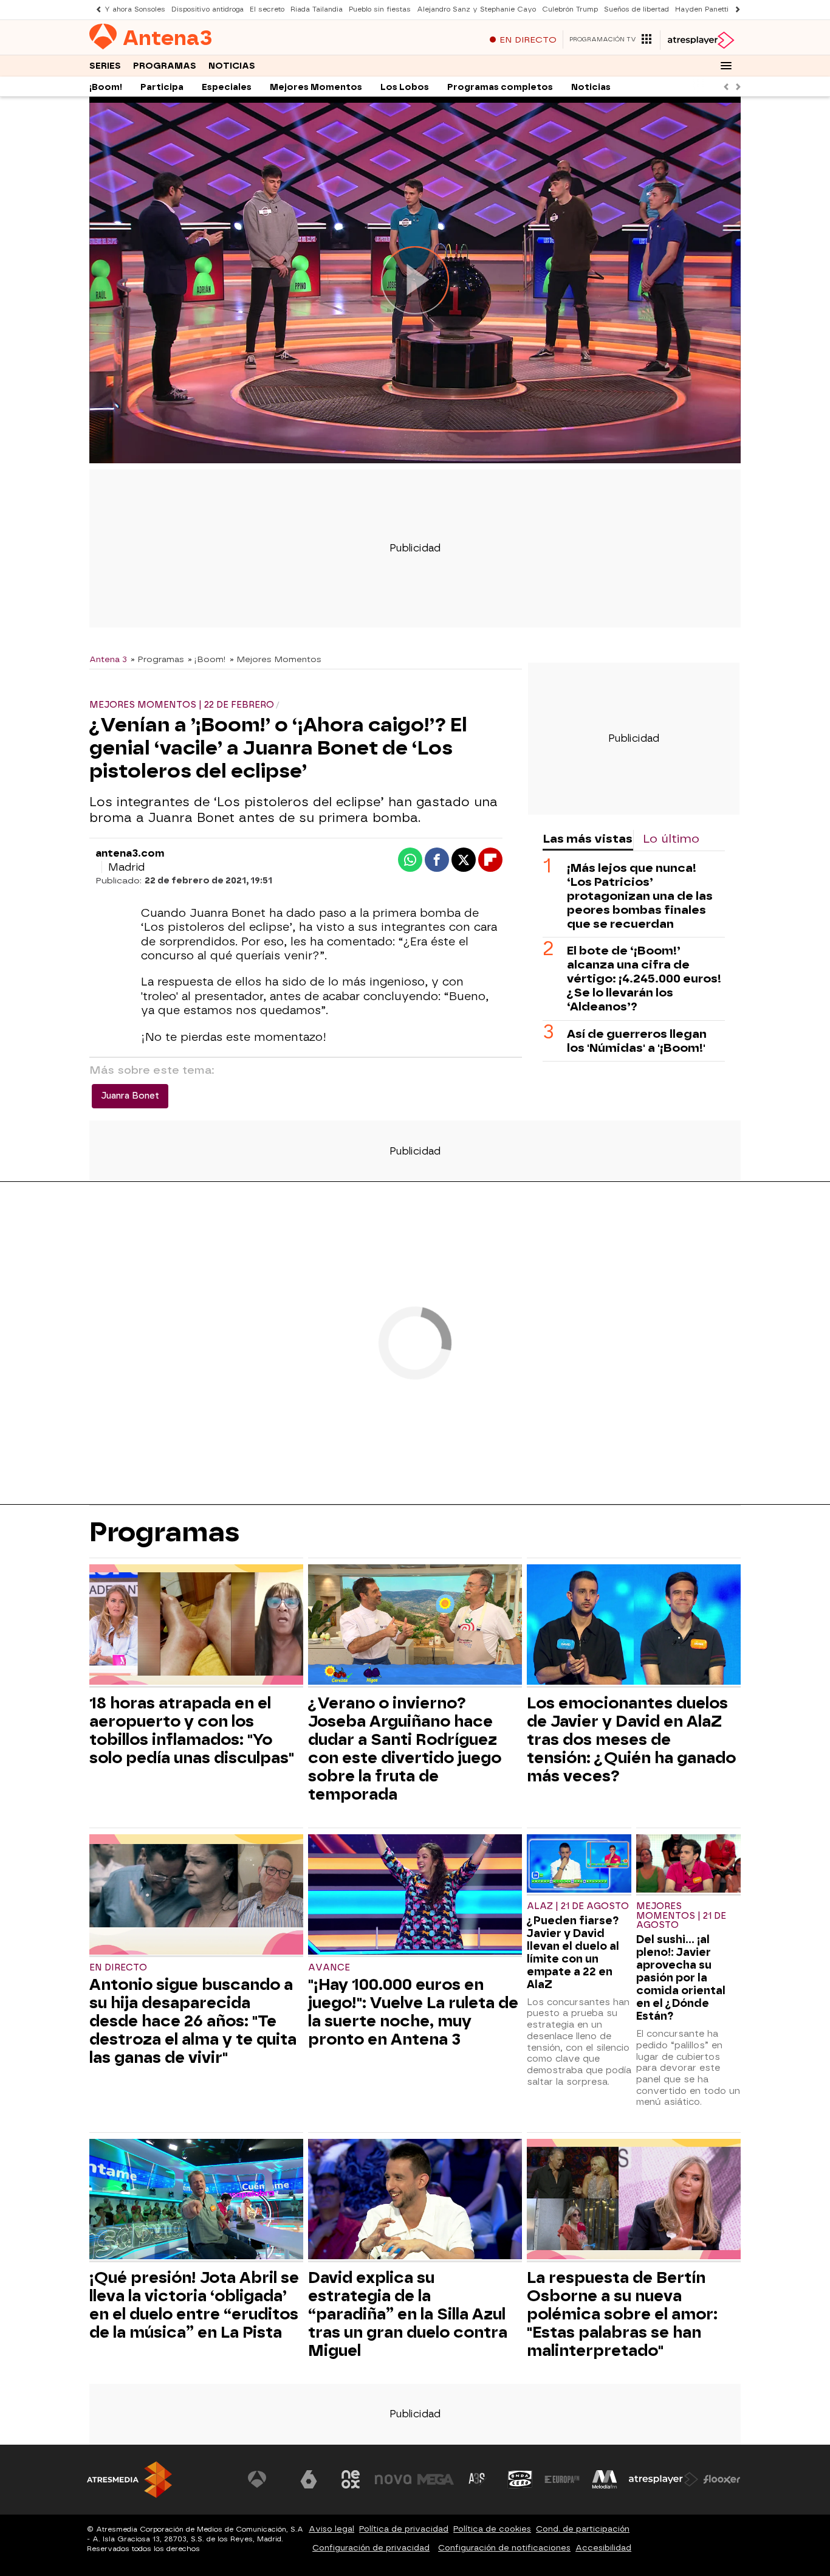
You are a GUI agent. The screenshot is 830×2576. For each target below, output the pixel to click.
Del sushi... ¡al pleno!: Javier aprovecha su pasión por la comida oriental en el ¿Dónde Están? (681, 1977)
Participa (162, 87)
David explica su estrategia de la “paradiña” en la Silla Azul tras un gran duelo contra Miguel (408, 2314)
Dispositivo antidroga (207, 9)
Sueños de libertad (636, 9)
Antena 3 (108, 659)
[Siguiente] (735, 9)
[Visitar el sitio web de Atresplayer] (664, 2479)
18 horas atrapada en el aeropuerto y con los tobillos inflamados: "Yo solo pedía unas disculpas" (192, 1730)
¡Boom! (106, 87)
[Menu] (726, 66)
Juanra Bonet (130, 1096)
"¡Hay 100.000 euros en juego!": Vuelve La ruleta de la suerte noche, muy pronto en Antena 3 (413, 2012)
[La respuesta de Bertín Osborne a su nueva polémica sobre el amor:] (634, 2201)
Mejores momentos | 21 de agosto (681, 1916)
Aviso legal (331, 2529)
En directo (118, 1968)
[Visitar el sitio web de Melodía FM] (605, 2479)
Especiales (227, 87)
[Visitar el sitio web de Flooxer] (722, 2479)
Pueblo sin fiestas (380, 9)
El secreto (267, 9)
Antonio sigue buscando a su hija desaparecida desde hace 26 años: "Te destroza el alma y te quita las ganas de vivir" (193, 2021)
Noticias (232, 66)
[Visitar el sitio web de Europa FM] (562, 2479)
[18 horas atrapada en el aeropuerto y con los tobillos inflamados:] (196, 1626)
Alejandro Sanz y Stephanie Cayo (476, 9)
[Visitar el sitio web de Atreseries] (478, 2479)
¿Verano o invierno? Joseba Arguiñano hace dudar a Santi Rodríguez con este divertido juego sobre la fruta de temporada (405, 1749)
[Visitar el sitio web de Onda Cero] (520, 2479)
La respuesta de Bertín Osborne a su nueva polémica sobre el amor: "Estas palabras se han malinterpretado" (622, 2314)
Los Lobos (405, 87)
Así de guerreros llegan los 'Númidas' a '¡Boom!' (637, 1040)
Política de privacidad (404, 2529)
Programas (165, 66)
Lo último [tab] (671, 839)
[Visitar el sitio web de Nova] (393, 2479)
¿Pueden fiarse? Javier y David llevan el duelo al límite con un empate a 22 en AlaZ (573, 1952)
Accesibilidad (603, 2548)
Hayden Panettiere (708, 9)
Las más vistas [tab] (588, 839)
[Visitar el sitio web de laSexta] (309, 2479)
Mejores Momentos (316, 87)
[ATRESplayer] (700, 40)
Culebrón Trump (570, 9)
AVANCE (329, 1968)
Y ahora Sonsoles (135, 9)
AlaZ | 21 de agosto (578, 1906)
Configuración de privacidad (371, 2548)
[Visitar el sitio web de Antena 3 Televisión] (266, 2479)
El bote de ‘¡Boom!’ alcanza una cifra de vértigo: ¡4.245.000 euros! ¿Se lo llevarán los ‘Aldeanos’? (644, 979)
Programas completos (500, 87)
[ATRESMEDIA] (129, 2480)
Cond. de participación (583, 2529)
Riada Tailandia (317, 9)
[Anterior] (95, 9)
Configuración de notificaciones (504, 2548)
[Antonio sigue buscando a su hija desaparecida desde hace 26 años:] (196, 1896)
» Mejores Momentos (276, 659)
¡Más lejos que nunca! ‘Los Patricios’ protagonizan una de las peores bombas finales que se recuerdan (640, 896)
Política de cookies (492, 2529)
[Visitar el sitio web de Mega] (436, 2479)
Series (105, 66)
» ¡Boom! (207, 659)
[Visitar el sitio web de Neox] (351, 2479)
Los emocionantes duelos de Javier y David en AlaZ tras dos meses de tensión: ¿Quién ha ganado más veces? (631, 1739)
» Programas (157, 659)
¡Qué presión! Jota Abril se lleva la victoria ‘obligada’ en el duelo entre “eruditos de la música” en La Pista (194, 2305)
